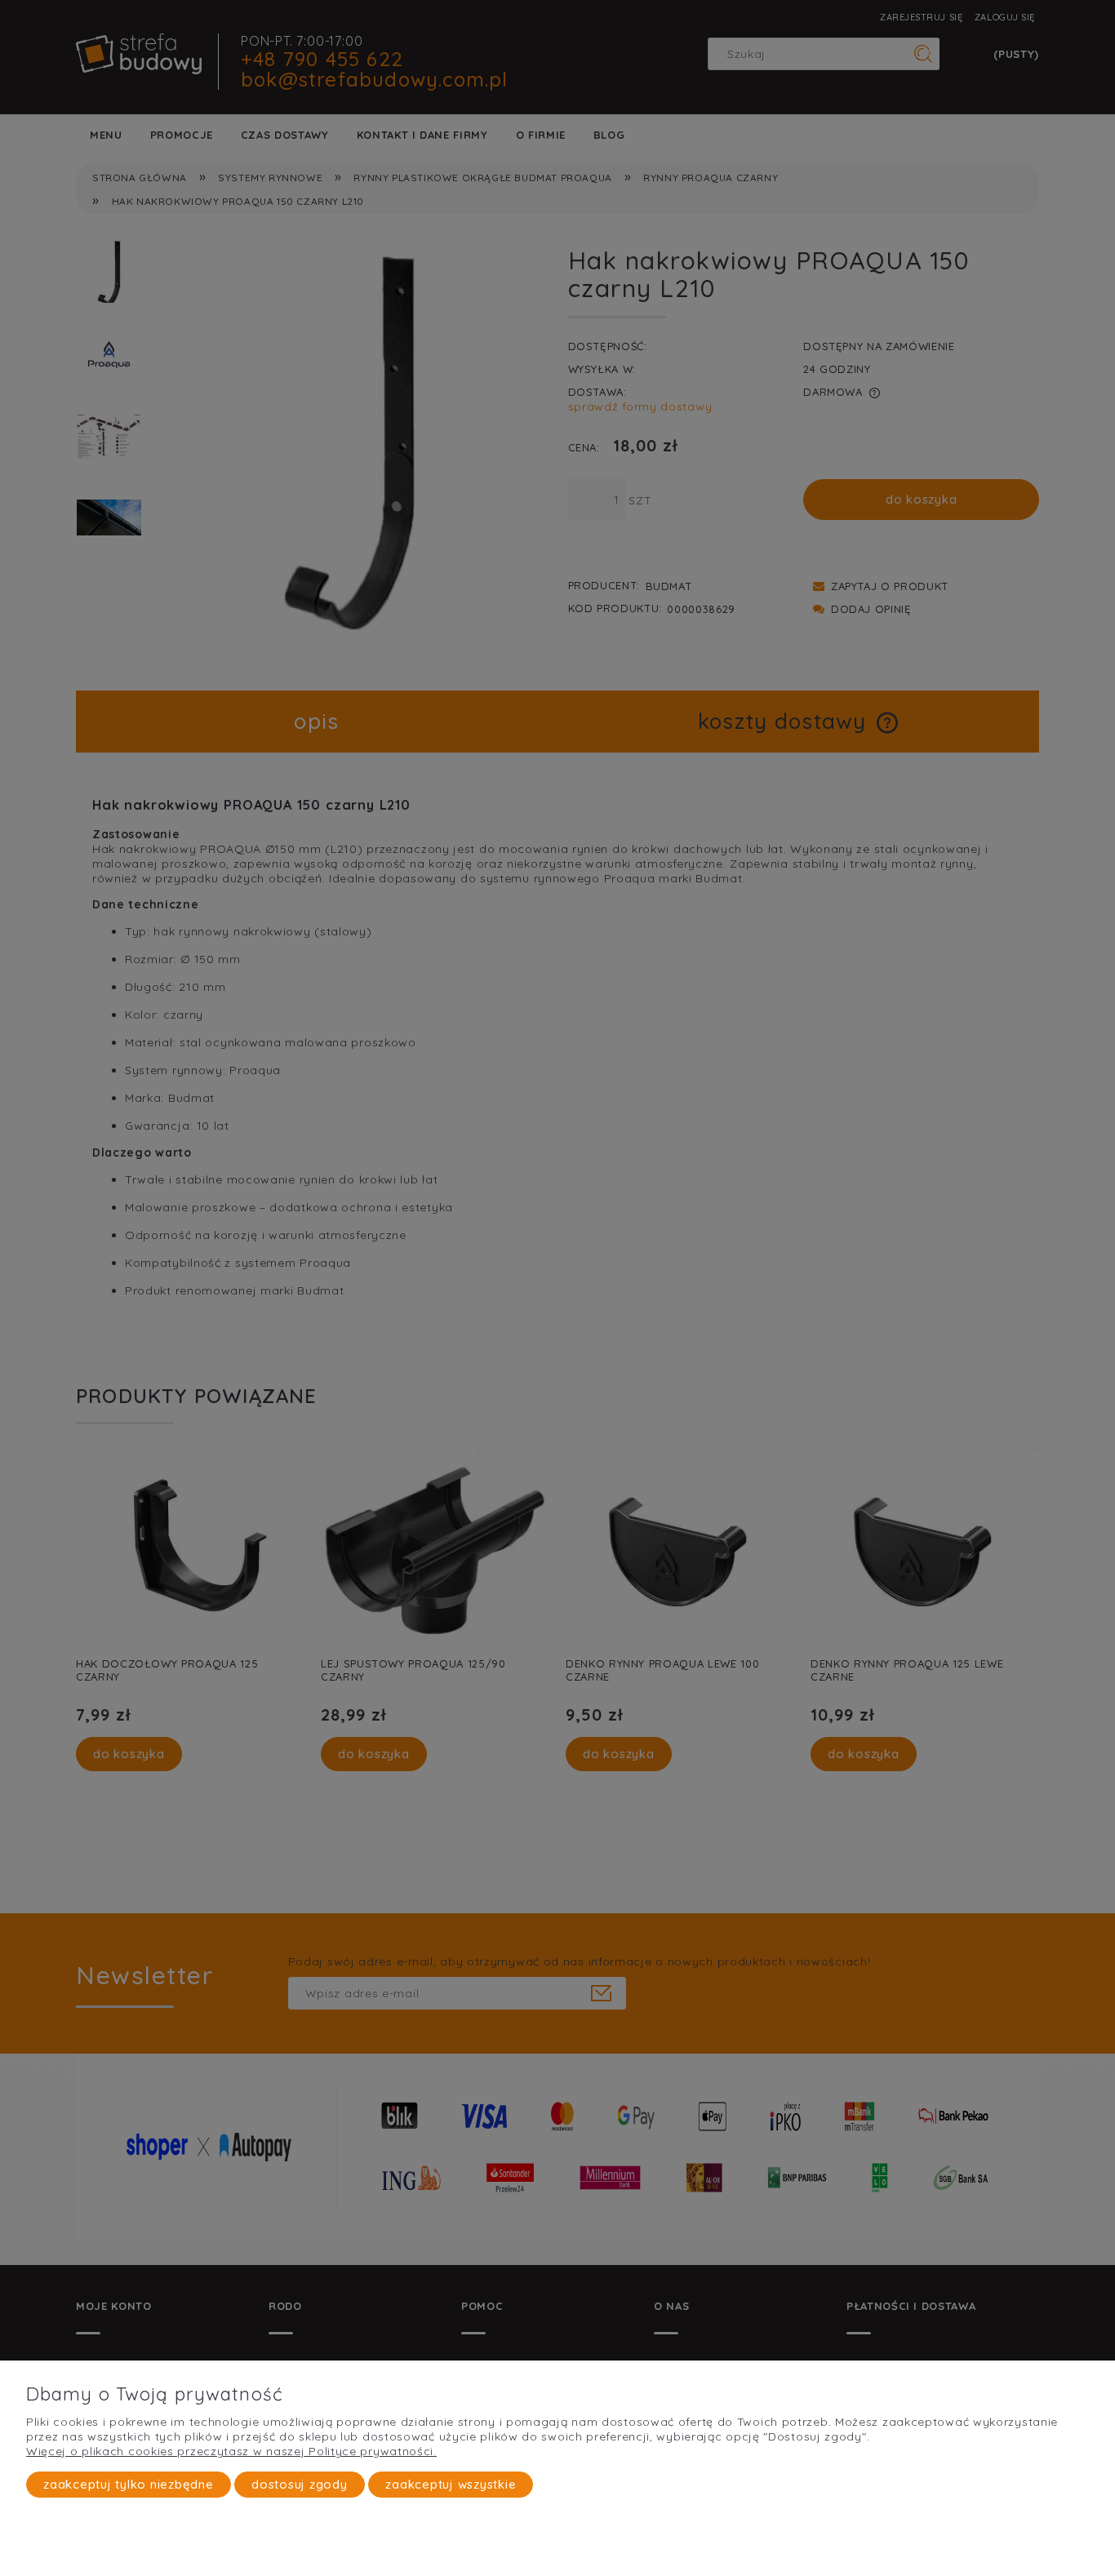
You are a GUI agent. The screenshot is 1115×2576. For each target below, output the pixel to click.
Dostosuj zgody (300, 2484)
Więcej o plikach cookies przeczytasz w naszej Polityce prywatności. (231, 2451)
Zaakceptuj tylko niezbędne (129, 2484)
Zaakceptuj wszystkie (451, 2484)
